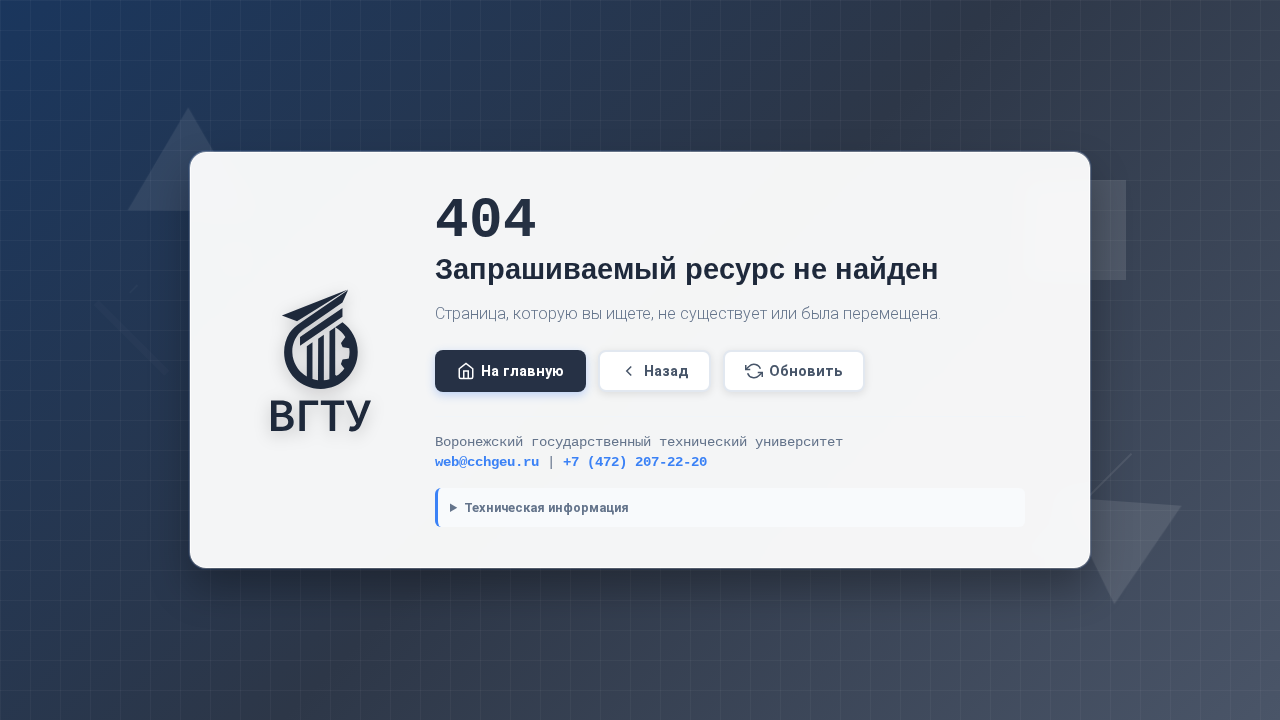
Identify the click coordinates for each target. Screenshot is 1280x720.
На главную (522, 371)
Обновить (806, 371)
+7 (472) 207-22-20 (635, 462)
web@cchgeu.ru (487, 462)
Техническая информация (546, 507)
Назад (666, 371)
